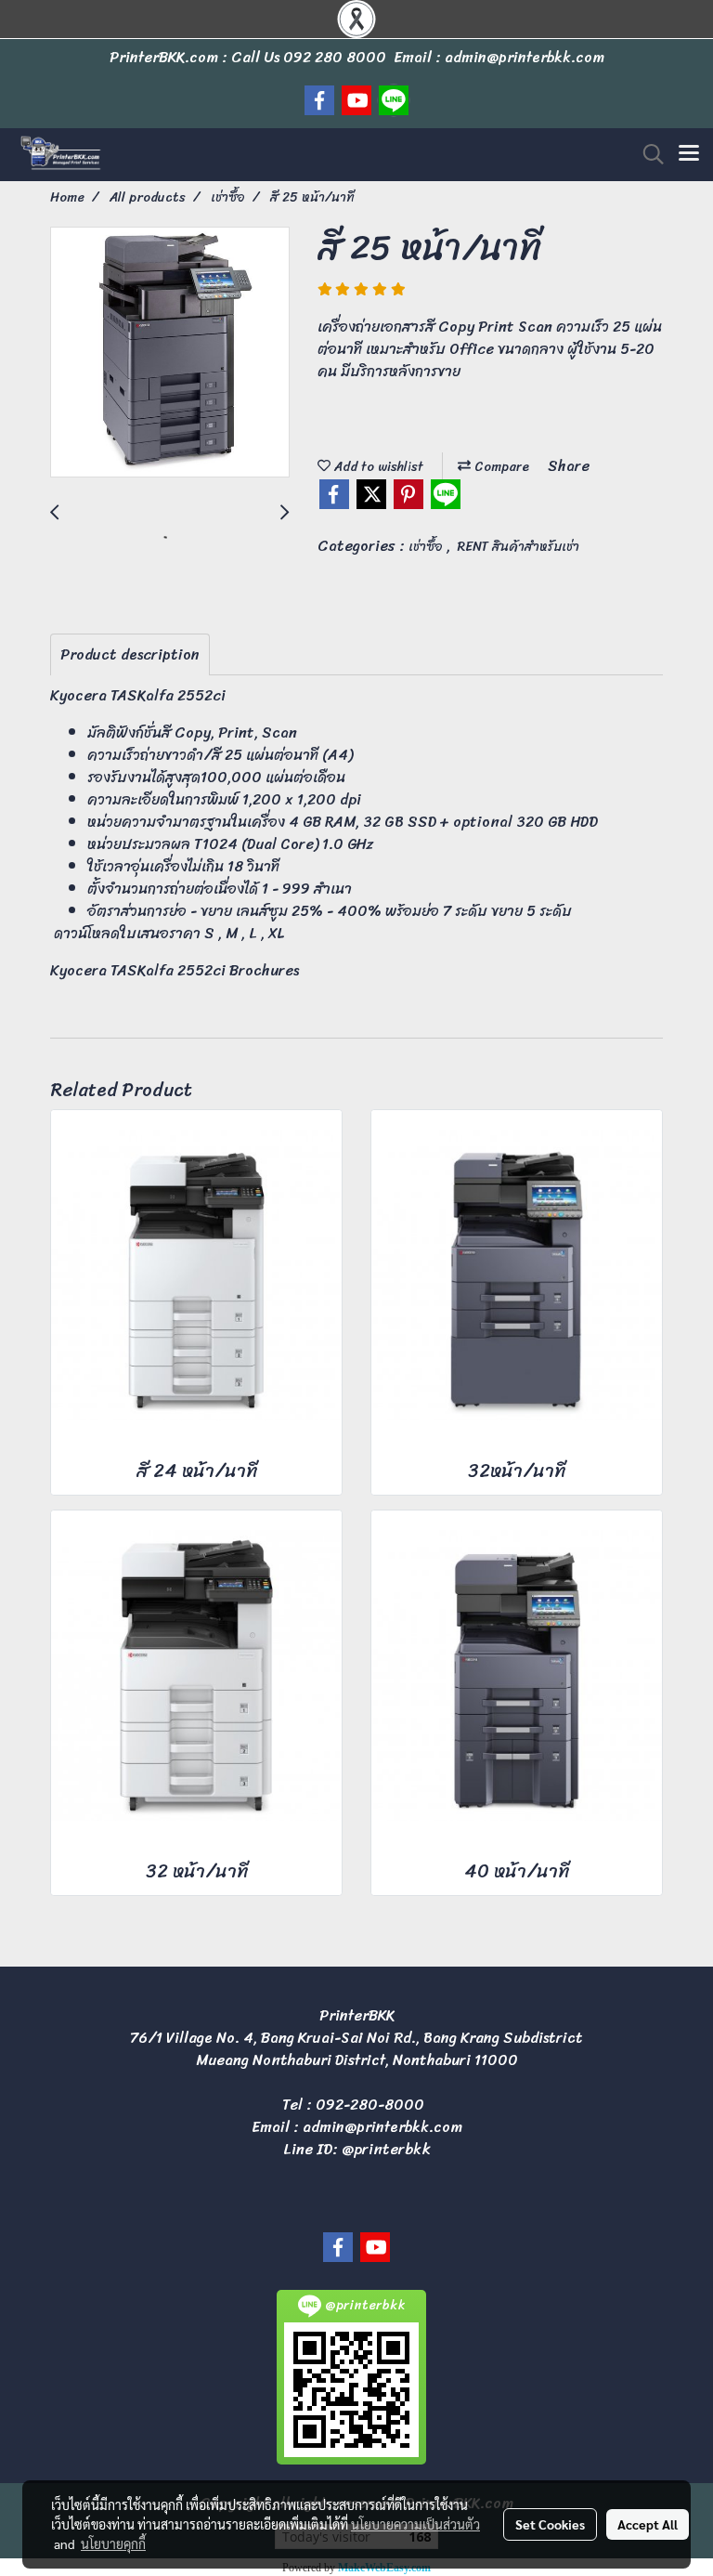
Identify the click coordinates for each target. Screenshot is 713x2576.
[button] (647, 154)
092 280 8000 (335, 57)
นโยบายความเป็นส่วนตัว (415, 2524)
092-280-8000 (370, 2105)
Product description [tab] (130, 654)
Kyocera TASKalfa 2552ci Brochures (175, 970)
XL (277, 933)
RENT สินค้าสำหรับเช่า (519, 547)
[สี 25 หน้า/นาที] (170, 353)
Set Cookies (550, 2524)
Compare (500, 467)
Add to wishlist (377, 467)
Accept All (648, 2524)
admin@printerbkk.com (382, 2127)
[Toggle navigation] (689, 154)
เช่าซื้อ (428, 547)
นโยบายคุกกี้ (113, 2543)
